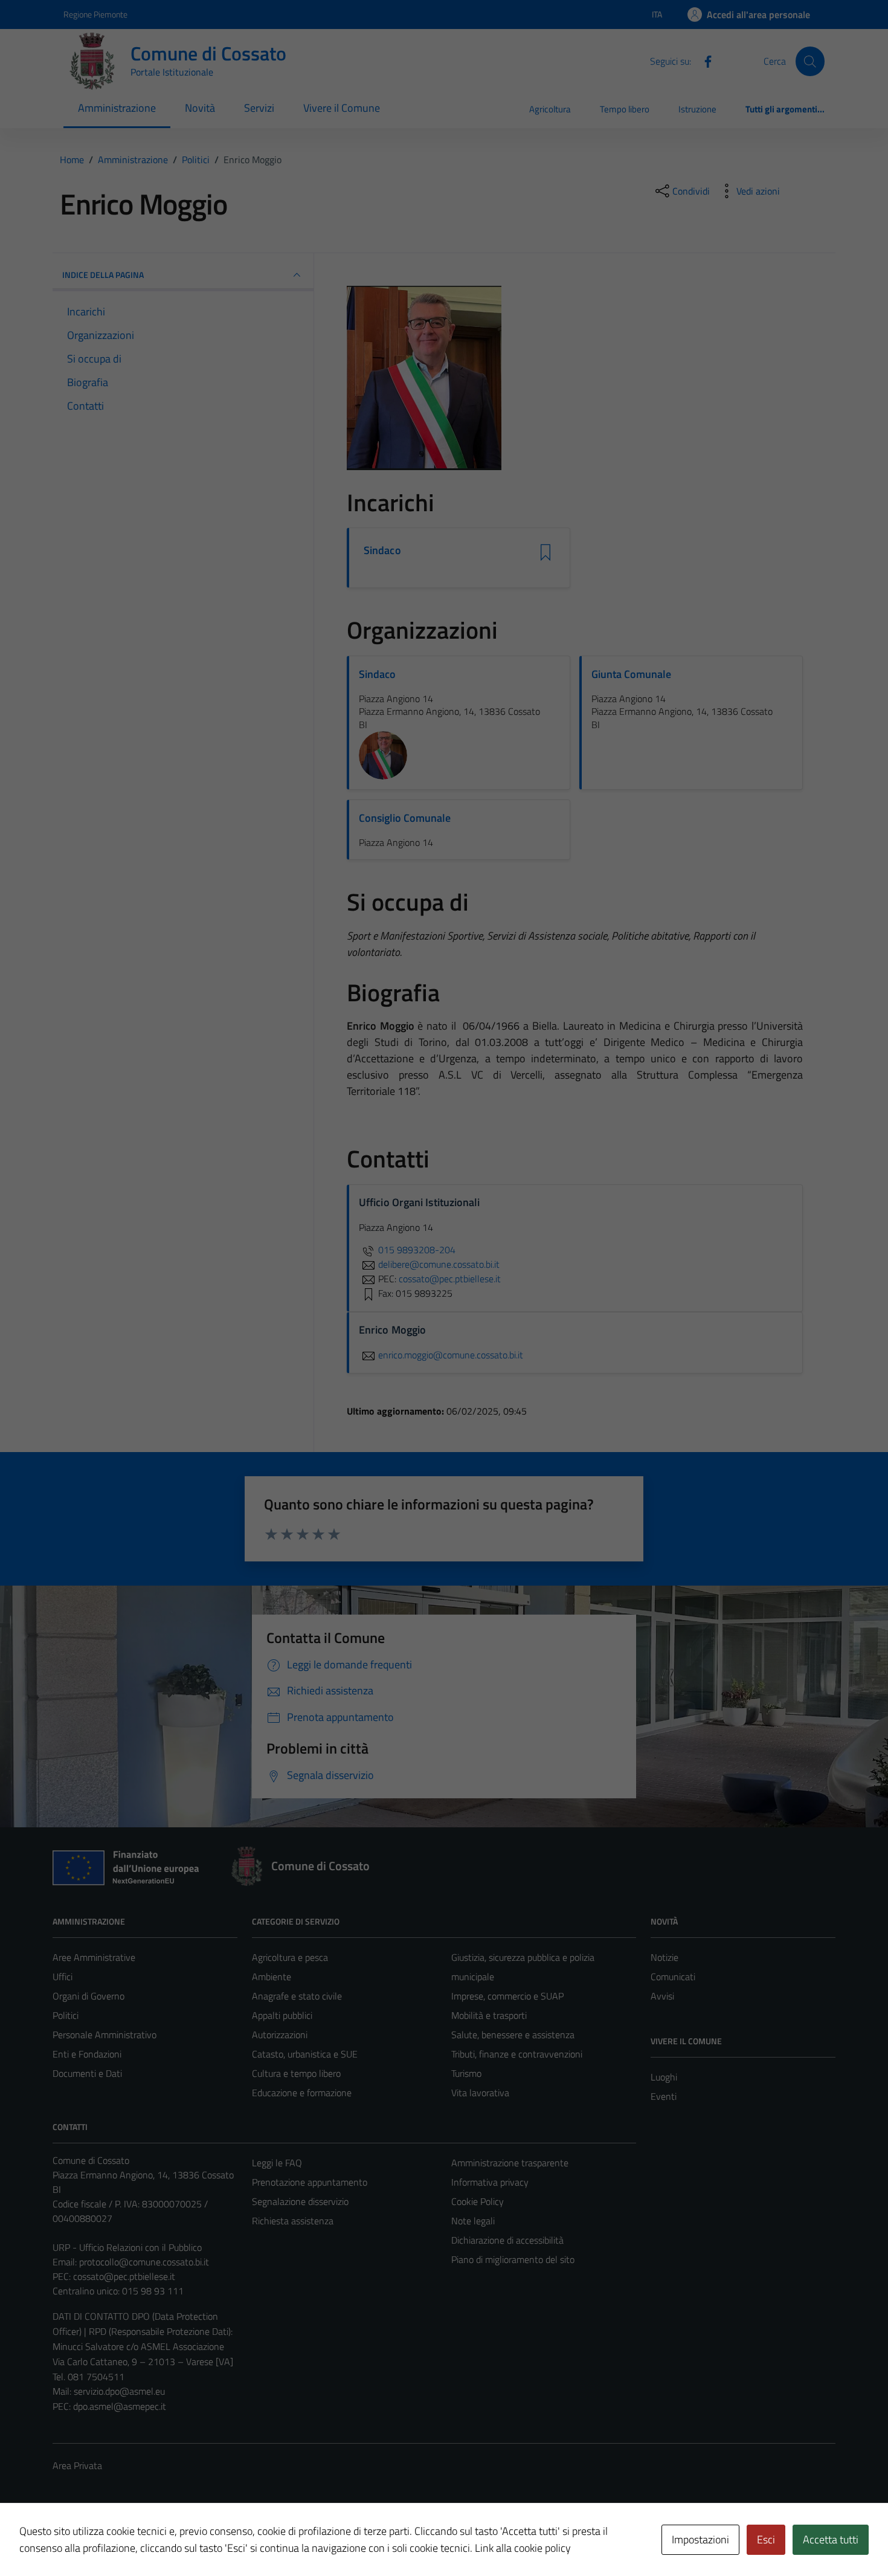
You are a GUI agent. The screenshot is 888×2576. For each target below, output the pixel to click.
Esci (766, 2539)
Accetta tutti (831, 2539)
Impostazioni (700, 2539)
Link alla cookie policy (523, 2548)
